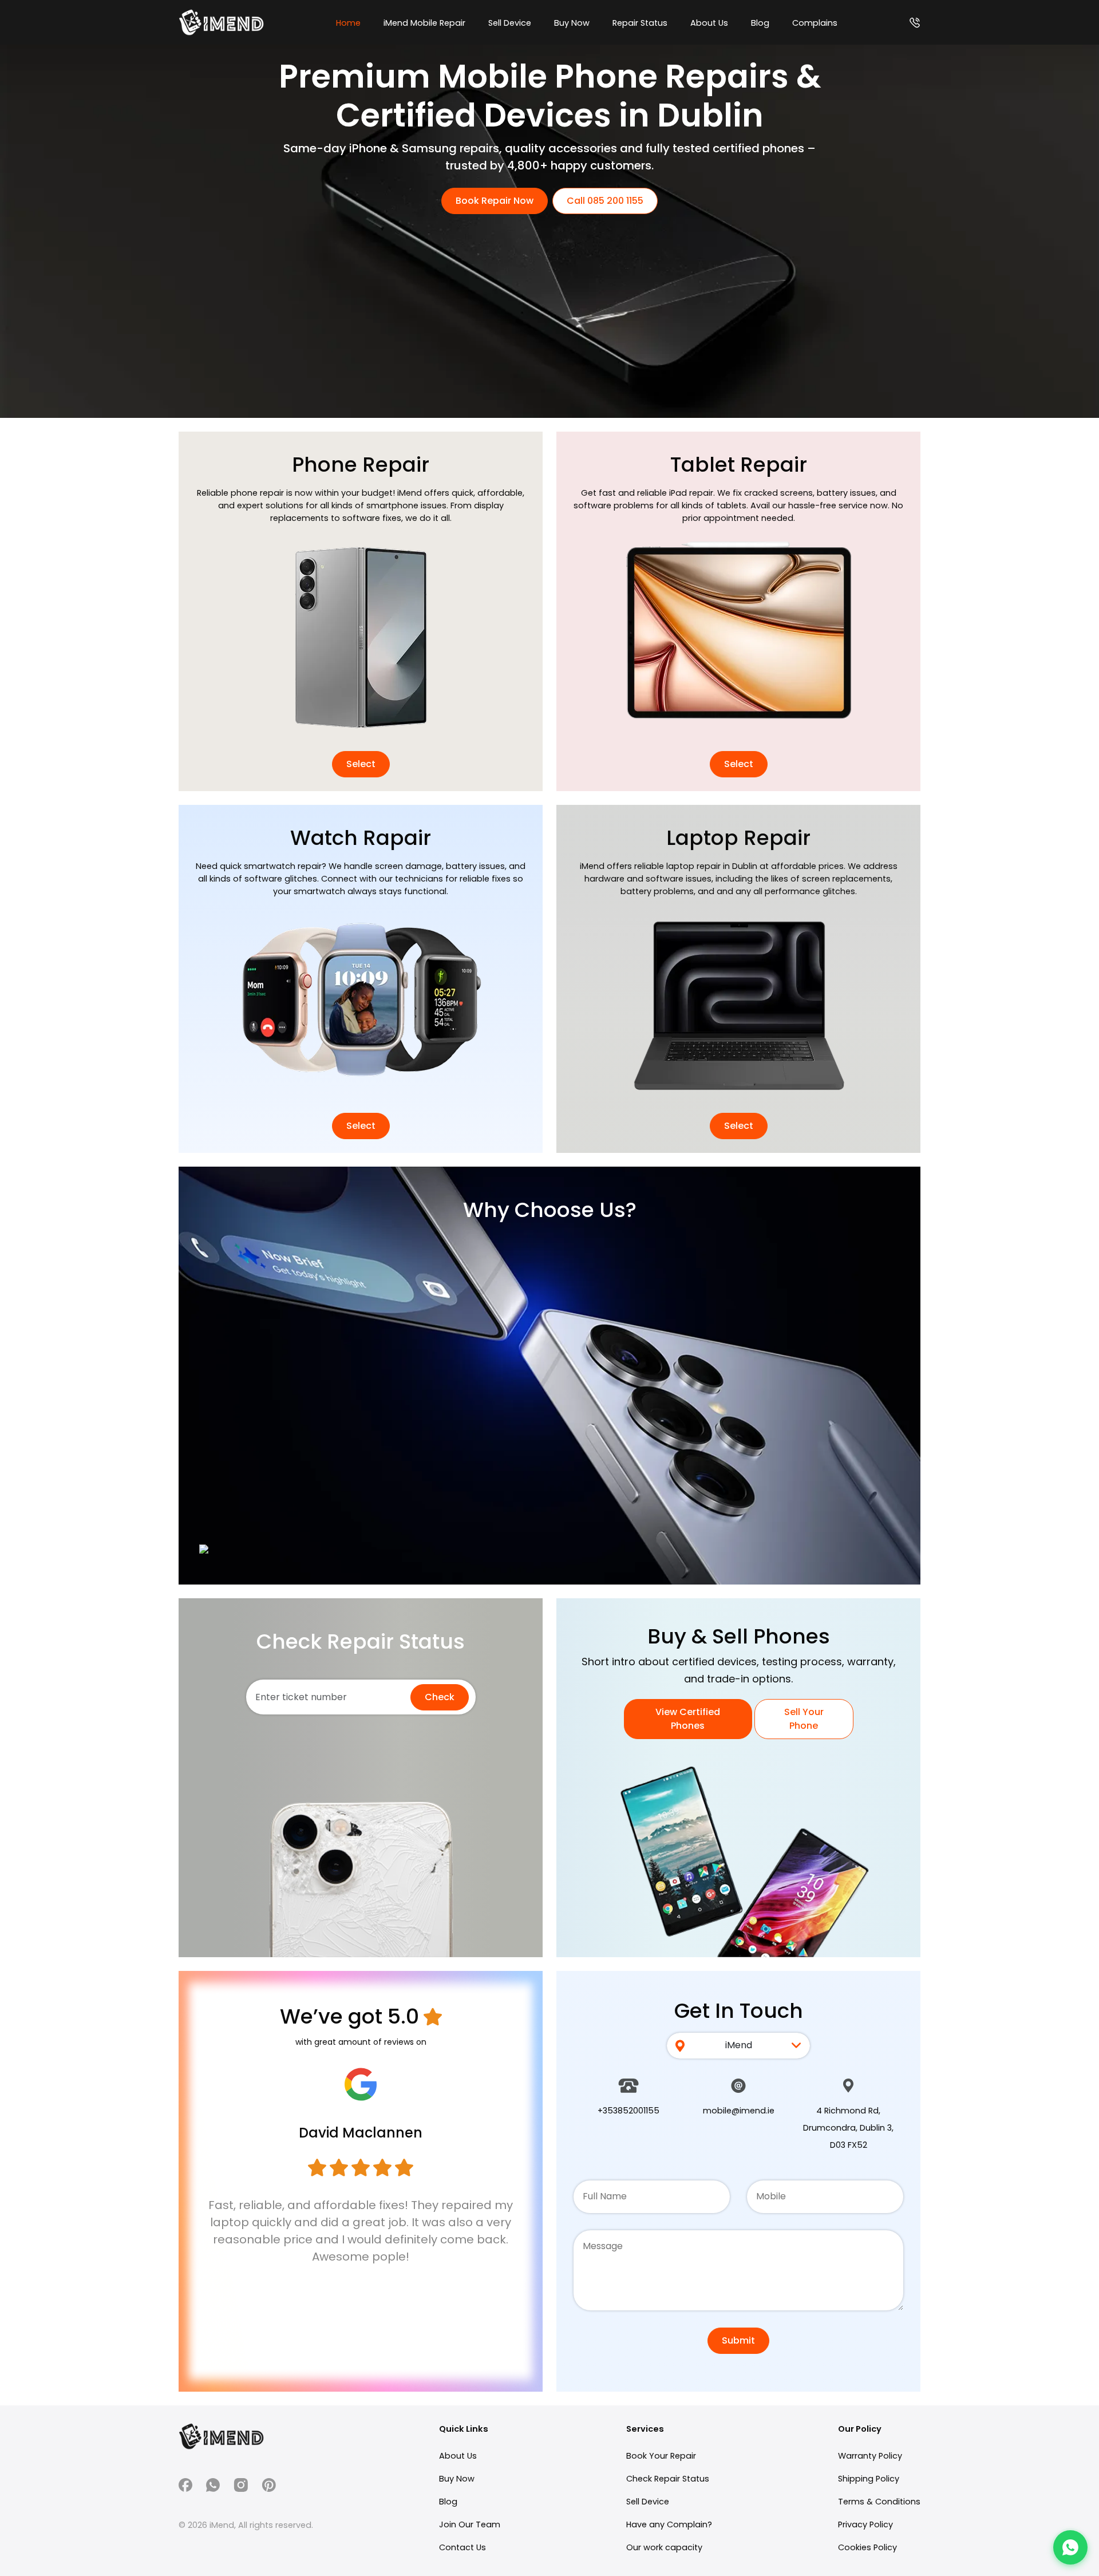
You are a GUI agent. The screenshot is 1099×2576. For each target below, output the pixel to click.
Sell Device (510, 23)
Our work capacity (664, 2547)
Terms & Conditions (879, 2502)
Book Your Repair (661, 2456)
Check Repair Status (668, 2479)
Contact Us (462, 2547)
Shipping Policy (869, 2479)
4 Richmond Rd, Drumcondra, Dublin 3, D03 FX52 (848, 2128)
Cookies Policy (867, 2547)
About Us (709, 23)
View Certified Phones (688, 1719)
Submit (738, 2340)
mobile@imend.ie (739, 2111)
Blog (760, 23)
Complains (815, 23)
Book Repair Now (495, 201)
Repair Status (640, 23)
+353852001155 (628, 2111)
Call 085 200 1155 (605, 201)
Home (348, 23)
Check (440, 1697)
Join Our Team (470, 2524)
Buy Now (572, 23)
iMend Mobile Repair (424, 23)
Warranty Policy (870, 2456)
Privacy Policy (865, 2524)
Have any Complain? (669, 2524)
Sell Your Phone (804, 1719)
